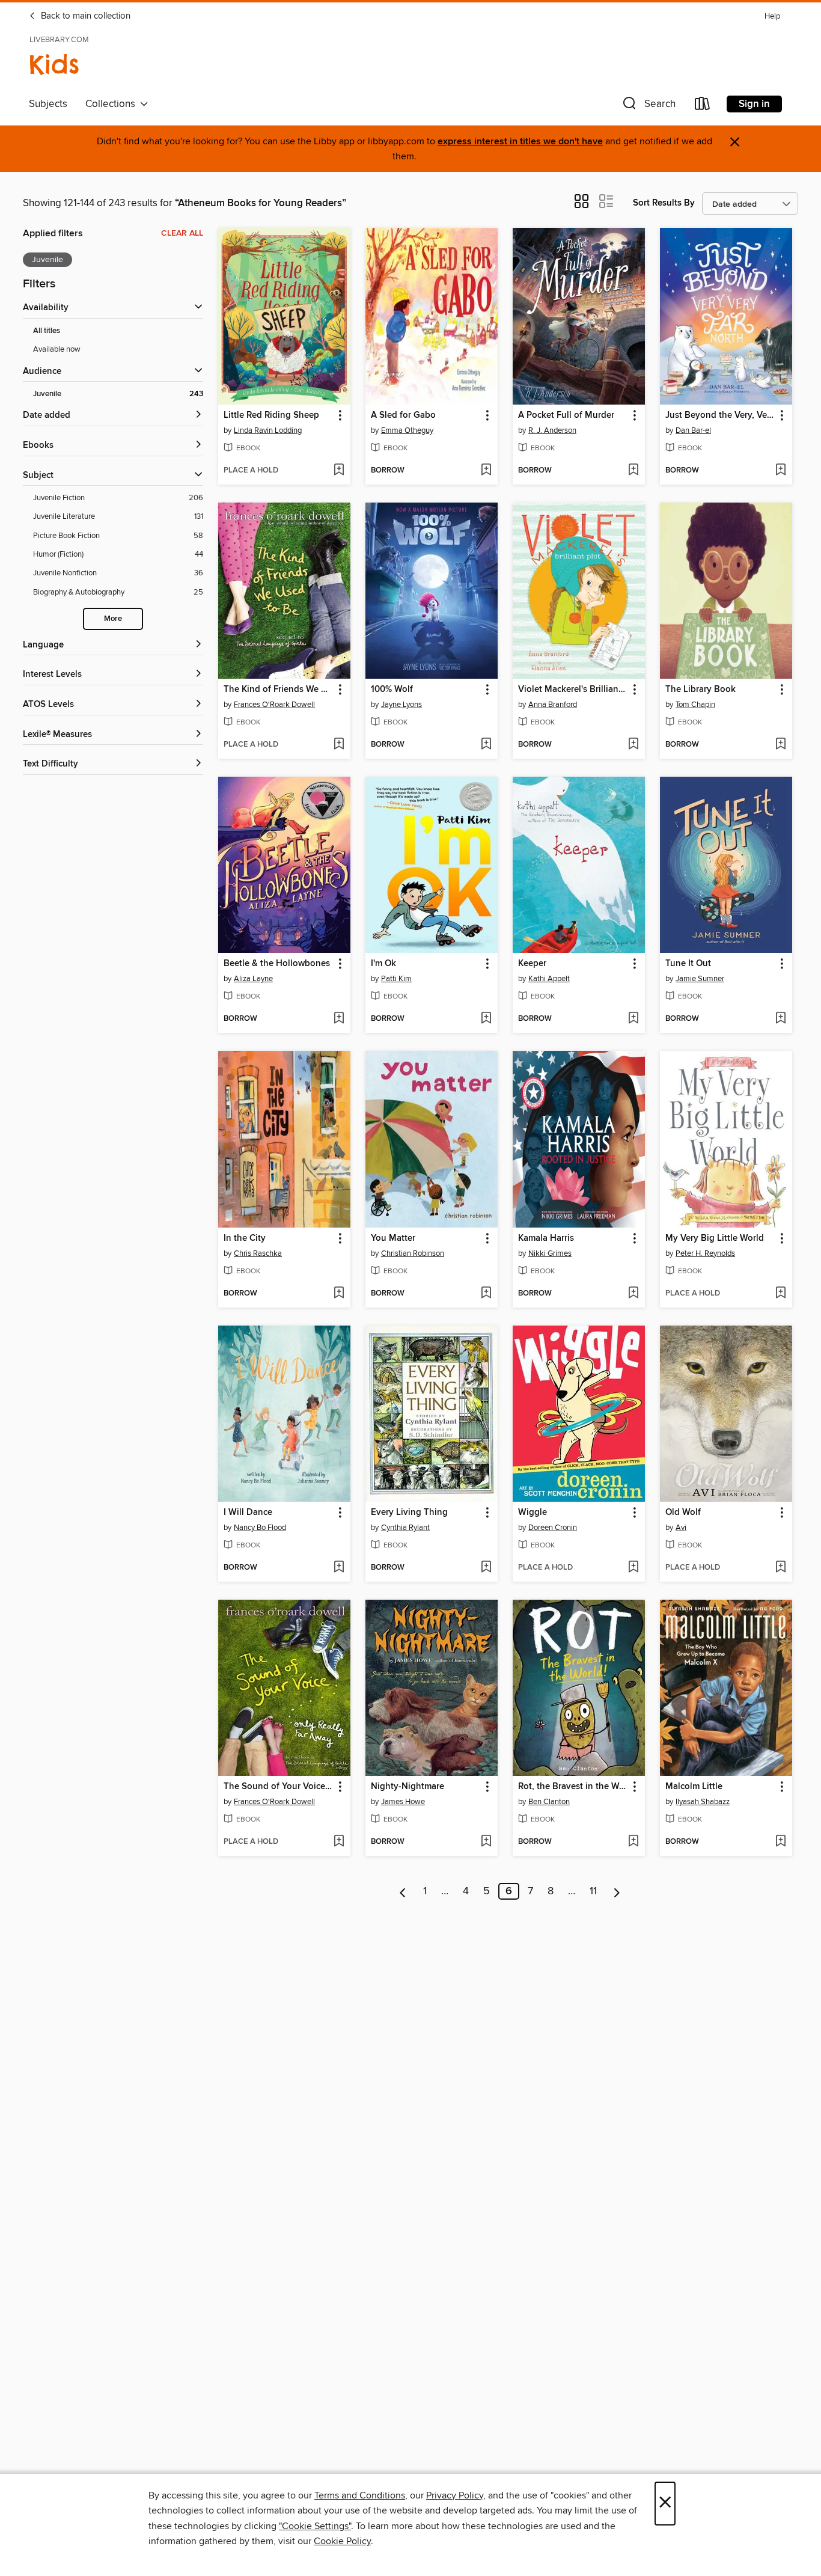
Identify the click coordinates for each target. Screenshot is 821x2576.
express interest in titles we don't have (520, 142)
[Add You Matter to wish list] (486, 1294)
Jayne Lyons (401, 705)
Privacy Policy (455, 2495)
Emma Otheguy (407, 430)
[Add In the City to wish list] (339, 1294)
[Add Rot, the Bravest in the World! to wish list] (633, 1842)
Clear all (182, 233)
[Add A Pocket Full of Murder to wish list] (633, 471)
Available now (57, 349)
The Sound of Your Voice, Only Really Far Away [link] (279, 1787)
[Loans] (703, 106)
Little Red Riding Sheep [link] (271, 415)
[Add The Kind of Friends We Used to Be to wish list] (339, 745)
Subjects (48, 104)
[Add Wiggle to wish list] (633, 1568)
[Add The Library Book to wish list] (780, 745)
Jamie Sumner (700, 979)
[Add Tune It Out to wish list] (780, 1019)
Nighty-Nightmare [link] (407, 1787)
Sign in (754, 104)
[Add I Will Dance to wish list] (339, 1568)
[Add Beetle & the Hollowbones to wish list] (339, 1019)
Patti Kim (396, 979)
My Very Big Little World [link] (715, 1238)
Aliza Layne (253, 979)
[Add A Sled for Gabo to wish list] (486, 471)
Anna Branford (553, 705)
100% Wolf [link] (392, 690)
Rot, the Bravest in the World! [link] (573, 1787)
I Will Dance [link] (248, 1513)
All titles (47, 331)
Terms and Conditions (360, 2495)
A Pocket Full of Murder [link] (566, 415)
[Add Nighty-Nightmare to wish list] (486, 1842)
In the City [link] (245, 1238)
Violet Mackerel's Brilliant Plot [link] (573, 690)
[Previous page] (403, 1891)
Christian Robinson (413, 1253)
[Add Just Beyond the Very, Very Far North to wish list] (780, 471)
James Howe (403, 1802)
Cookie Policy (342, 2541)
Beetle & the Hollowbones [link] (277, 964)
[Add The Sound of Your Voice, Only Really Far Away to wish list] (339, 1842)
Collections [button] (113, 104)
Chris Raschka (258, 1253)
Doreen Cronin (553, 1528)
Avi (681, 1528)
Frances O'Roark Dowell (274, 705)
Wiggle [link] (533, 1513)
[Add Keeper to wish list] (633, 1019)
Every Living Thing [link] (409, 1513)
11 (593, 1891)
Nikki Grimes (550, 1253)
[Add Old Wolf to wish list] (780, 1568)
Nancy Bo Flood (260, 1528)
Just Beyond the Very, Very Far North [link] (720, 415)
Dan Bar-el (693, 430)
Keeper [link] (532, 964)
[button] (648, 106)
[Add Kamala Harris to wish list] (633, 1294)
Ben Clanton (549, 1802)
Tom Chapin (695, 705)
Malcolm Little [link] (694, 1787)
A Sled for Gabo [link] (403, 415)
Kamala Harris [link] (546, 1238)
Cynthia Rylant (405, 1528)
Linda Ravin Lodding (268, 430)
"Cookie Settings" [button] (315, 2526)
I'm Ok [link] (383, 964)
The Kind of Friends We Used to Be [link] (279, 690)
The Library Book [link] (700, 690)
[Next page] (617, 1891)
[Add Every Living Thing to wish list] (486, 1568)
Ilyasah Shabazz (703, 1802)
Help (772, 17)
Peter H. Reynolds (705, 1253)
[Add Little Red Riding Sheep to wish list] (339, 471)
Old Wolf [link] (683, 1513)
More (113, 619)
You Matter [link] (393, 1238)
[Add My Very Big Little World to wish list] (780, 1294)
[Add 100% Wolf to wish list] (486, 745)
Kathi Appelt (549, 979)
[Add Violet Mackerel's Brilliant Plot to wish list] (633, 745)
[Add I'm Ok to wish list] (486, 1019)
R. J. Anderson (552, 430)
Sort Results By (664, 203)
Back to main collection (84, 16)
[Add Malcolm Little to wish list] (780, 1842)
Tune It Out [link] (688, 964)
